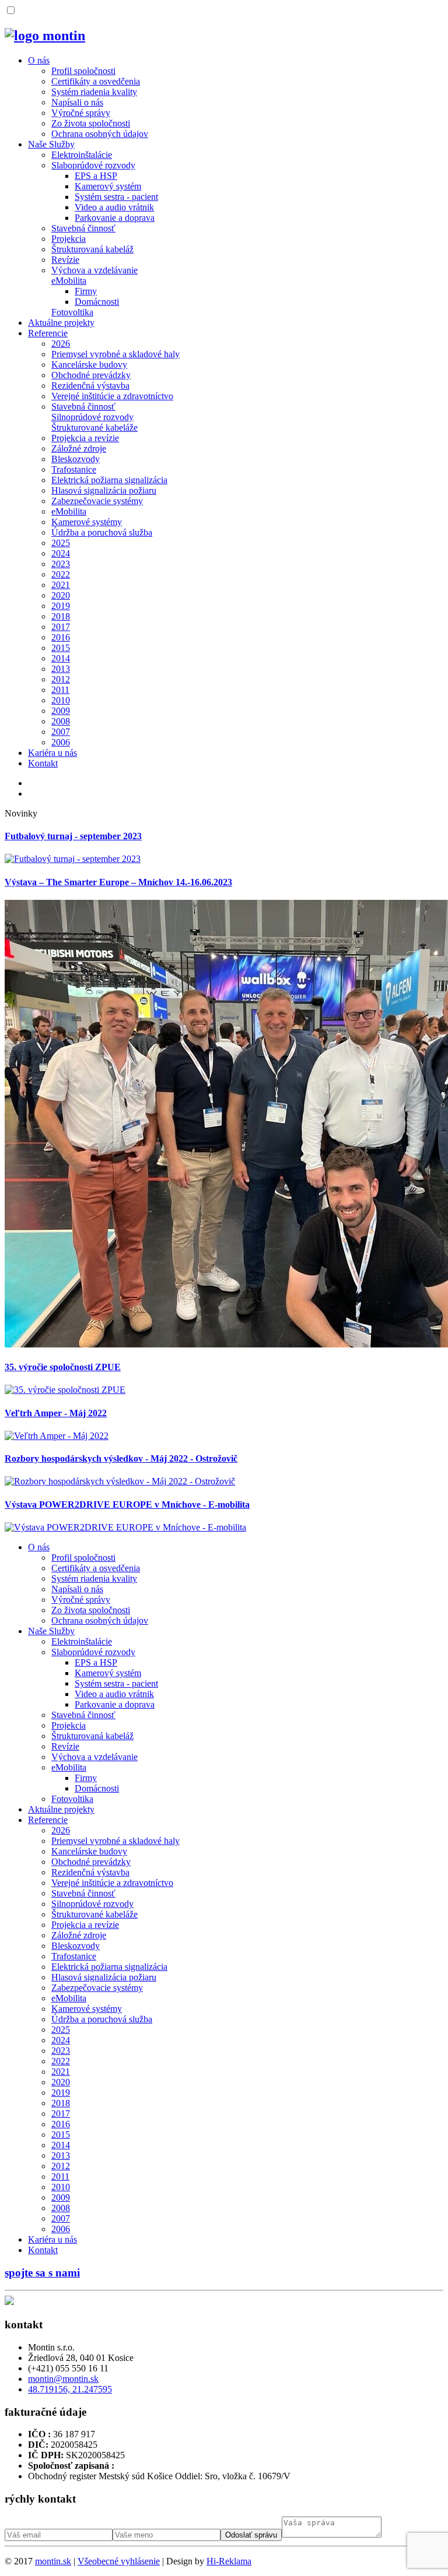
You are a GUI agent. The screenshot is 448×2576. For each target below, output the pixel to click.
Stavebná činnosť (83, 228)
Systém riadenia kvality (94, 92)
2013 (61, 669)
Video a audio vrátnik (114, 207)
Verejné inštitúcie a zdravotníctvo (112, 396)
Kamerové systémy (87, 522)
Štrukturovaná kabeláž (92, 249)
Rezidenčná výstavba (90, 386)
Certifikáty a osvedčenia (96, 81)
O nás (39, 60)
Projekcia (69, 239)
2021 (61, 585)
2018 (61, 616)
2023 (61, 564)
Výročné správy (81, 113)
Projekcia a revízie (85, 438)
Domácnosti (97, 302)
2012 (61, 679)
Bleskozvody (76, 459)
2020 (61, 595)
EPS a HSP (96, 176)
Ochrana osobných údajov (100, 134)
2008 (61, 721)
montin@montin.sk (63, 2379)
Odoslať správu (251, 2535)
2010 (61, 700)
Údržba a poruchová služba (102, 532)
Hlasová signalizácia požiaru (104, 490)
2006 (61, 742)
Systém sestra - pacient (116, 197)
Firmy (86, 291)
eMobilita (69, 281)
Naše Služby (51, 144)
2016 (61, 637)
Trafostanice (74, 469)
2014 (61, 658)
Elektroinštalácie (82, 155)
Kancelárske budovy (89, 365)
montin (53, 2561)
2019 (61, 606)
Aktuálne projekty (61, 323)
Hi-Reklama (229, 2561)
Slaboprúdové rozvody (93, 165)
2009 (61, 711)
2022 (61, 574)
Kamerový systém (108, 186)
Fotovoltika (72, 312)
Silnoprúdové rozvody (92, 417)
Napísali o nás (77, 102)
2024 (61, 553)
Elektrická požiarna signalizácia (109, 480)
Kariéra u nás (52, 753)
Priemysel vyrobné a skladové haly (116, 354)
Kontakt (43, 763)
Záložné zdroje (79, 448)
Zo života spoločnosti (91, 123)
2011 (60, 690)
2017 (61, 627)
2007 (61, 732)
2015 (61, 648)
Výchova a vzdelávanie (94, 270)
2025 (61, 543)
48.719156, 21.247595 (70, 2389)
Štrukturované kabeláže (94, 427)
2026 (61, 344)
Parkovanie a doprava (115, 218)
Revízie (65, 260)
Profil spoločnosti (83, 71)
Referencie (48, 333)
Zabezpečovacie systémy (97, 501)
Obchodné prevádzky (91, 375)
